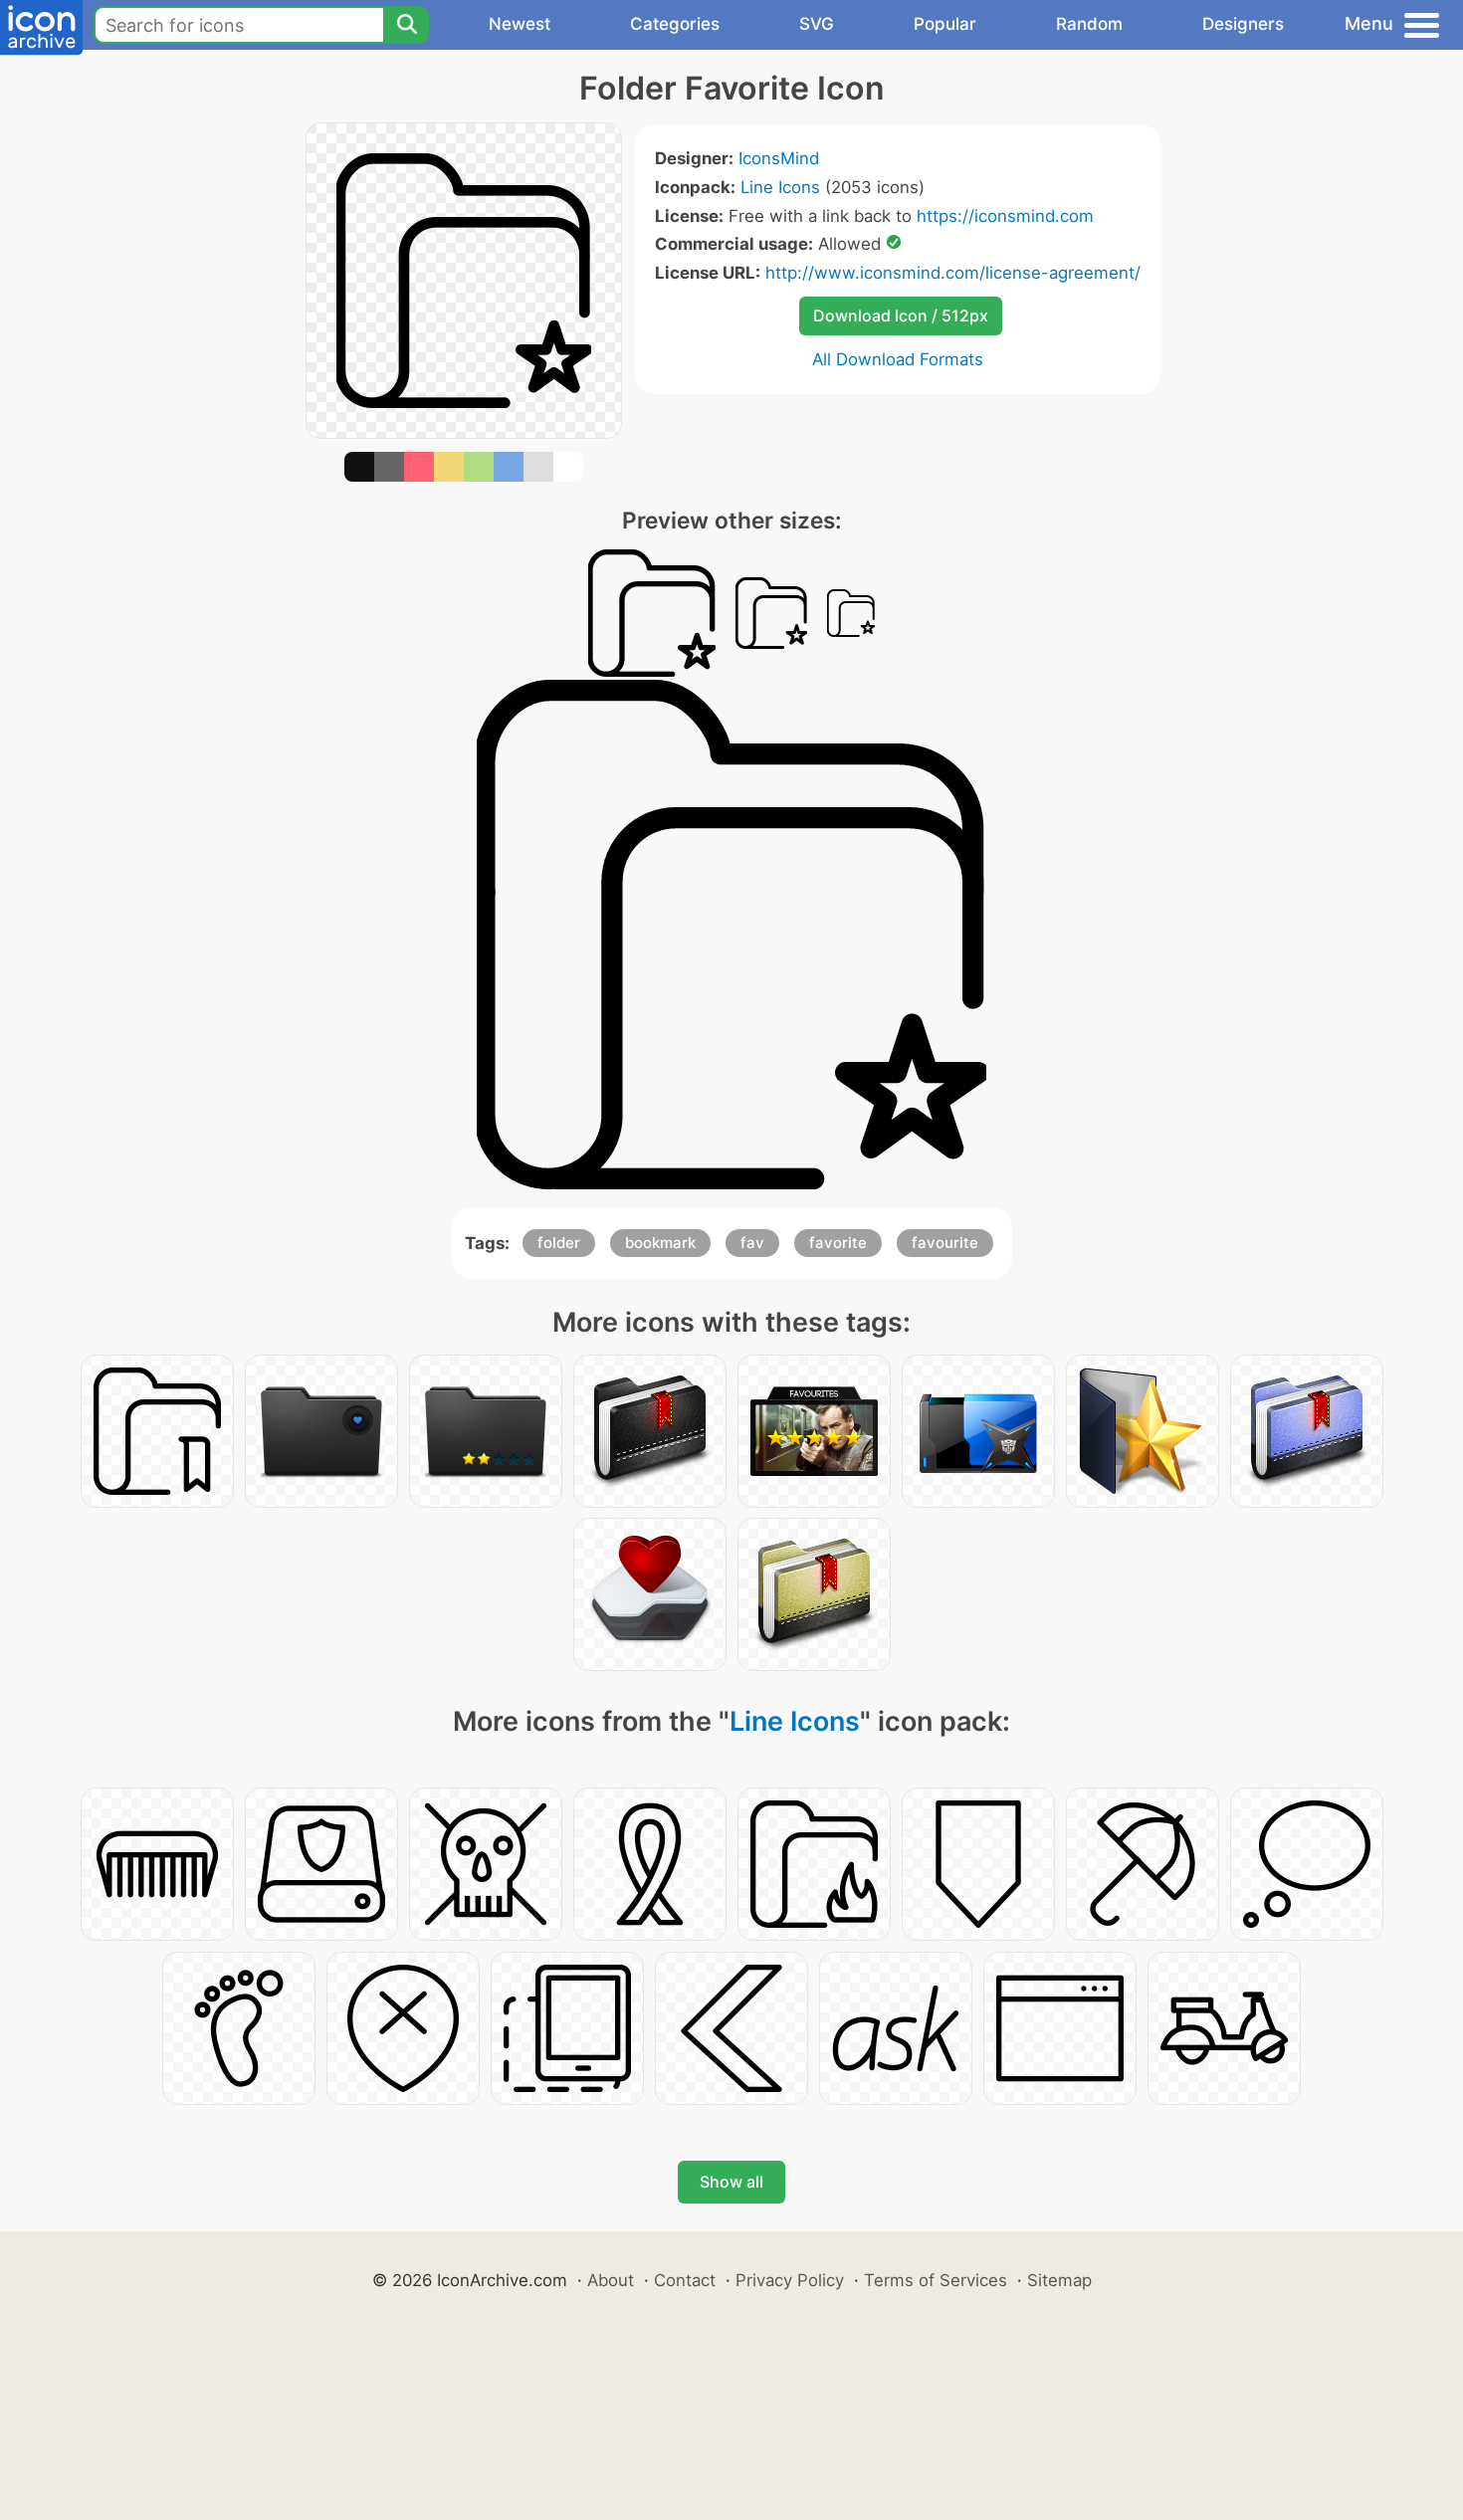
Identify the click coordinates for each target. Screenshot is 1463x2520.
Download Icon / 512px (901, 315)
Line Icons (780, 187)
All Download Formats (898, 359)
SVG (817, 24)
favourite (945, 1243)
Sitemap (1059, 2280)
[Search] (406, 25)
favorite (838, 1243)
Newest (520, 24)
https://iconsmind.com (1005, 216)
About (611, 2280)
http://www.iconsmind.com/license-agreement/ (953, 273)
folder (559, 1243)
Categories (675, 24)
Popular (945, 24)
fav (752, 1243)
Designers (1243, 24)
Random (1089, 24)
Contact (685, 2280)
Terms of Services (936, 2280)
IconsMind (779, 158)
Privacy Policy (790, 2280)
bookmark (660, 1243)
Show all (731, 2182)
